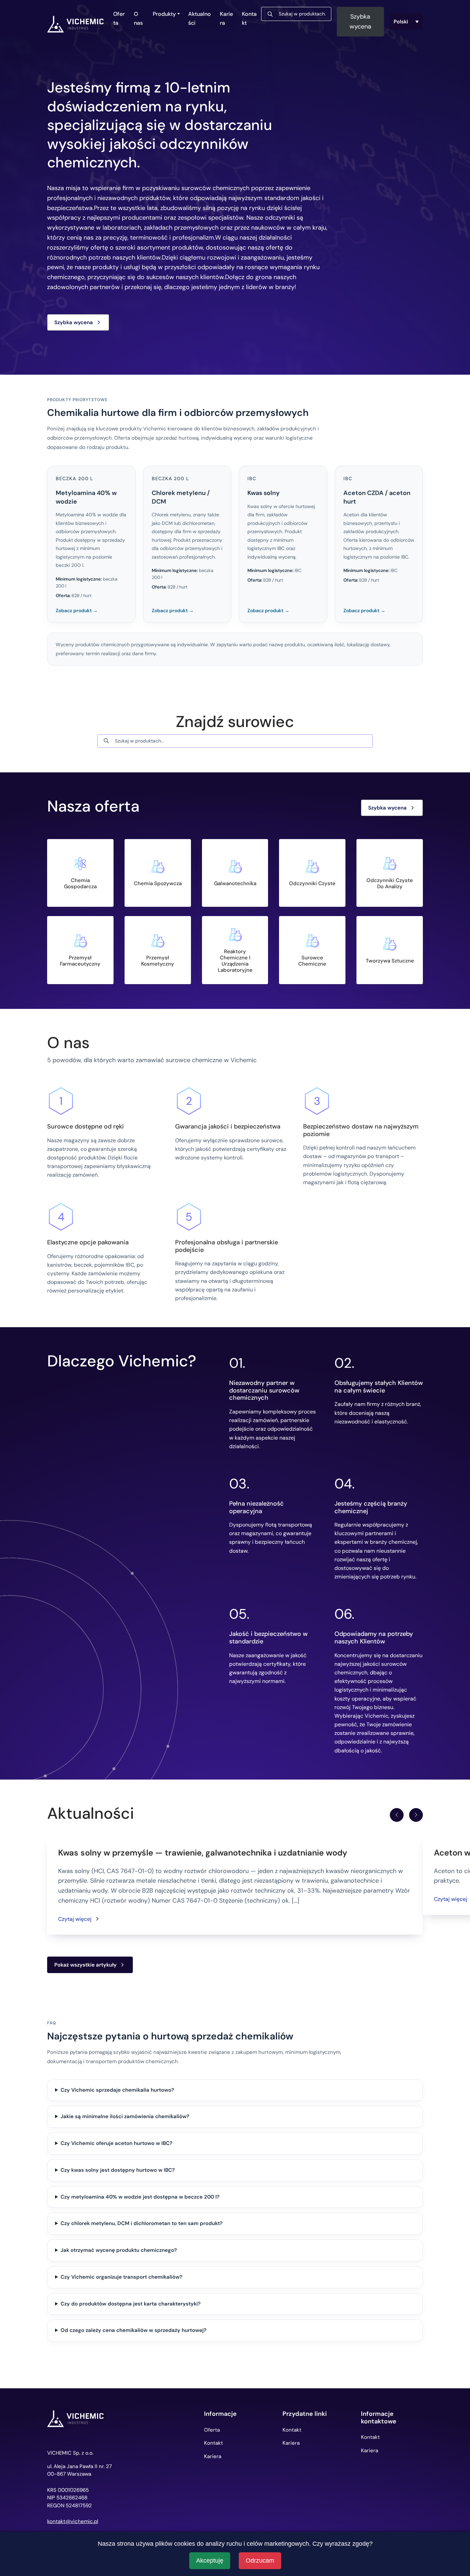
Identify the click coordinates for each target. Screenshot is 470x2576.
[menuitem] (406, 22)
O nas (138, 18)
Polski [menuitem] (401, 22)
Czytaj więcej (75, 1919)
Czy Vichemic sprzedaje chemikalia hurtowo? (117, 2090)
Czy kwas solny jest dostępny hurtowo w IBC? (118, 2170)
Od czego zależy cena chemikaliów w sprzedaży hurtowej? (133, 2330)
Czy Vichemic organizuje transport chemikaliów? (121, 2277)
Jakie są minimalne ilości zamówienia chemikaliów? (125, 2116)
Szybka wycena (360, 21)
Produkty (164, 14)
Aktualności (200, 18)
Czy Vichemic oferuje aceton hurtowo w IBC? (116, 2143)
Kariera (226, 18)
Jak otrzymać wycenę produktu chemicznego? (119, 2250)
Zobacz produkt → (77, 610)
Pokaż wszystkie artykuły (86, 1965)
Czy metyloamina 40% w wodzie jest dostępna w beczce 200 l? (140, 2197)
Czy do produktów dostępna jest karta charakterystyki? (131, 2304)
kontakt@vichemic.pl (73, 2522)
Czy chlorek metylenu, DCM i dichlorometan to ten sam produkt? (142, 2223)
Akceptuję (210, 2561)
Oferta (119, 18)
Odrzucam (260, 2561)
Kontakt (249, 18)
